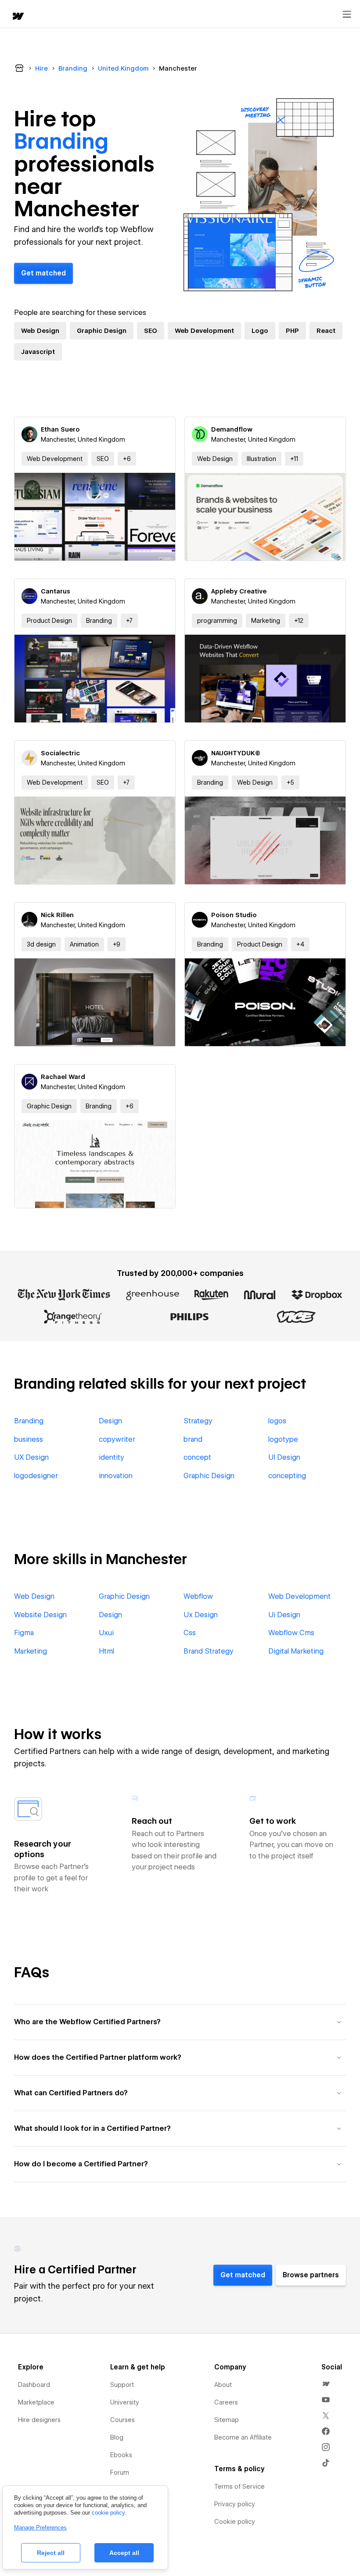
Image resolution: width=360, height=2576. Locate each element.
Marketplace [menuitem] (36, 2402)
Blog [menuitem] (117, 2437)
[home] (18, 17)
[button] (127, 459)
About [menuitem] (223, 2385)
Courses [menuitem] (122, 2420)
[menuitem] (326, 2384)
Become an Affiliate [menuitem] (243, 2437)
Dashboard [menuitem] (34, 2385)
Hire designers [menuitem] (39, 2420)
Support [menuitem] (122, 2385)
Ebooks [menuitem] (121, 2455)
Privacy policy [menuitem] (235, 2504)
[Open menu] (347, 14)
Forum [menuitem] (120, 2472)
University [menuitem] (125, 2402)
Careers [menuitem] (226, 2402)
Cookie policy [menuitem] (235, 2522)
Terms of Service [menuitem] (239, 2487)
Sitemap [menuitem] (227, 2420)
